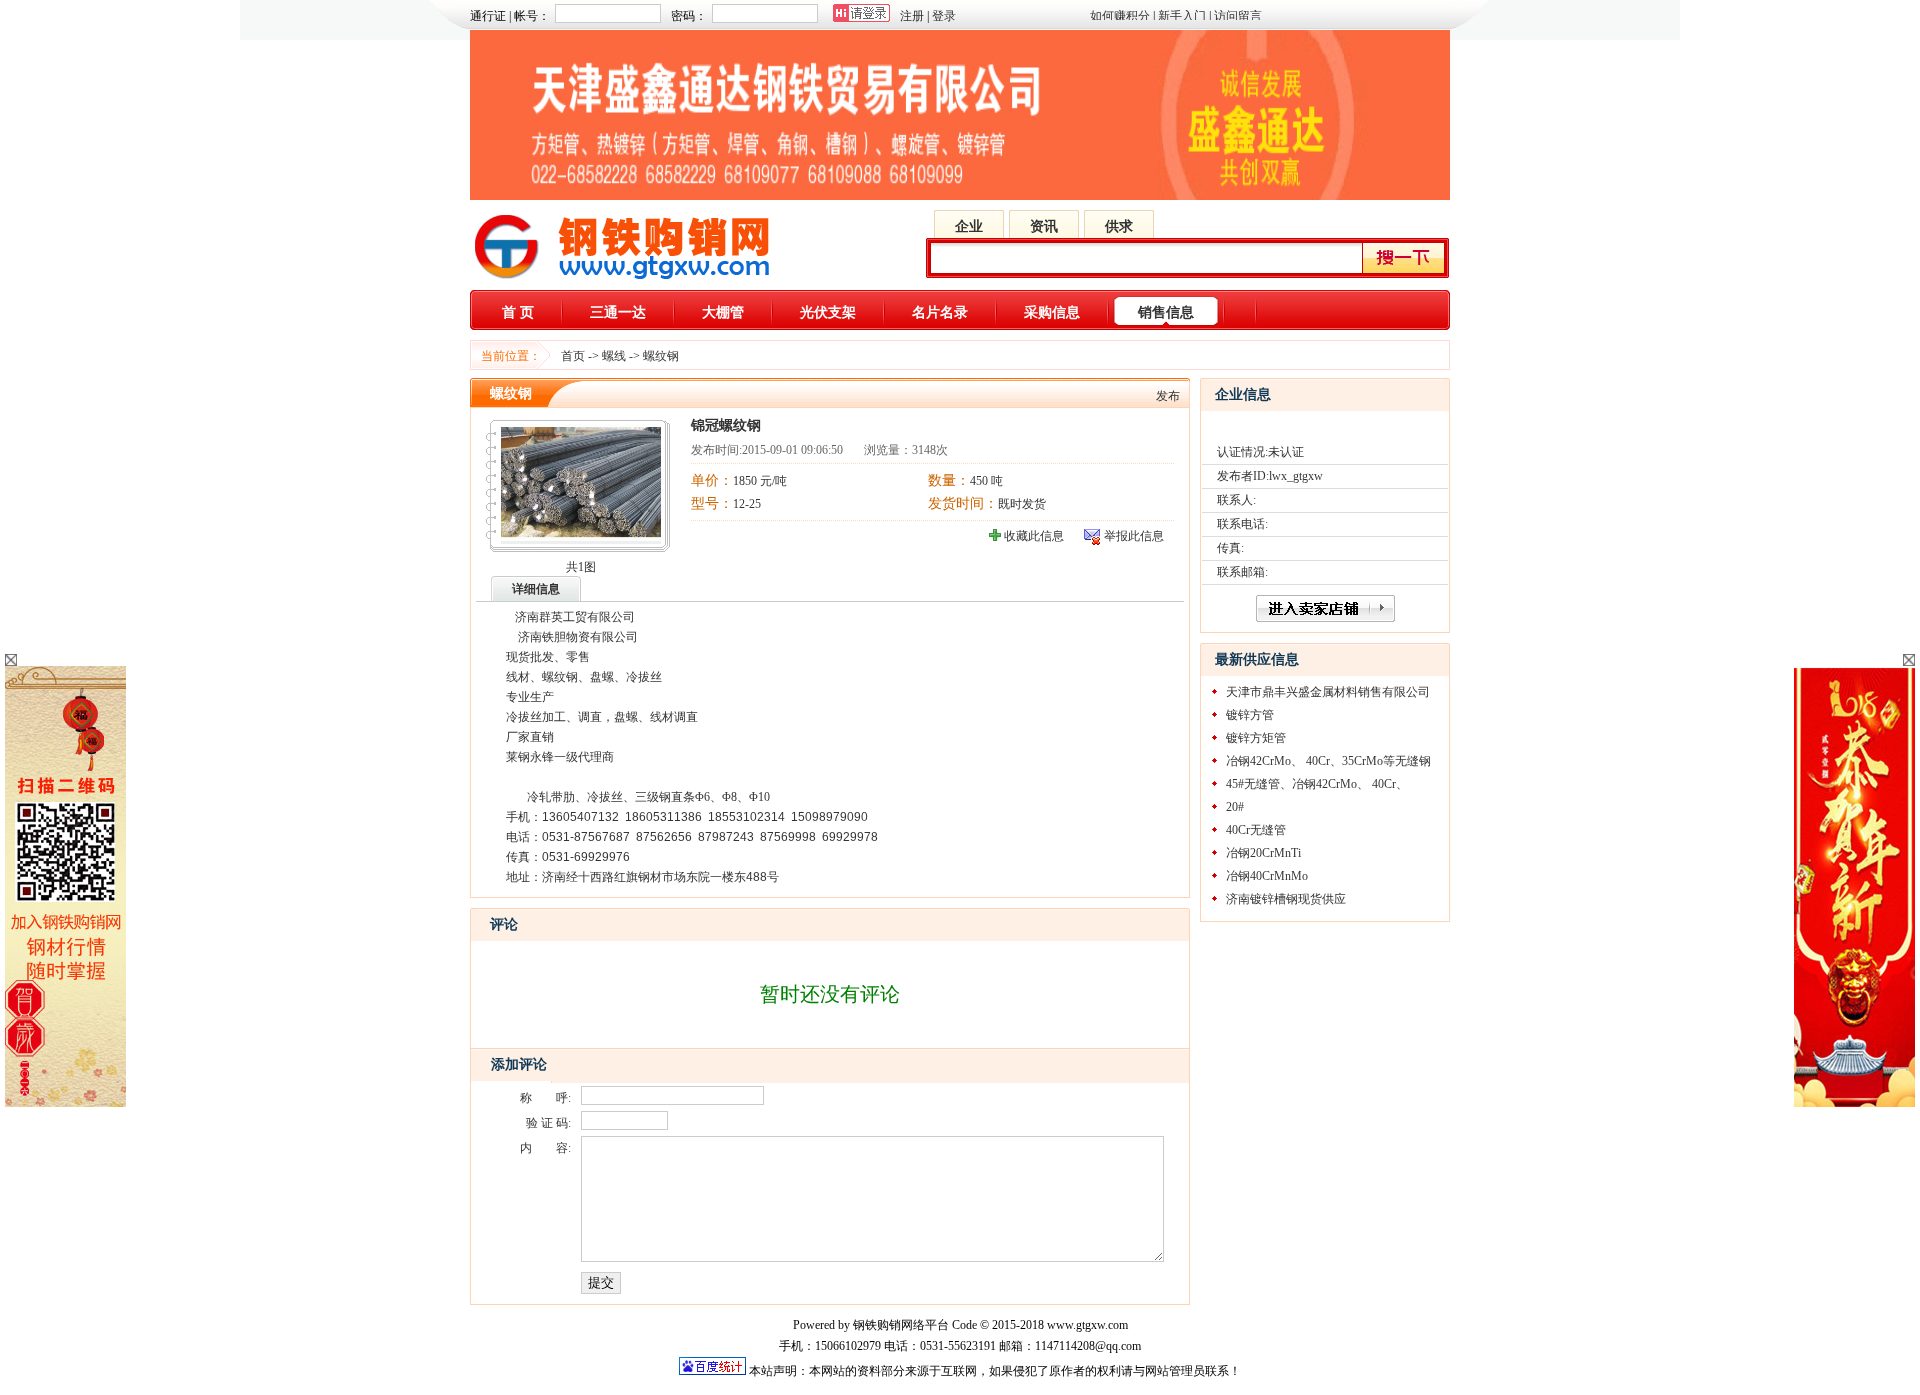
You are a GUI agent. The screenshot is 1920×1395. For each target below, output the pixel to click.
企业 (969, 226)
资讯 (1044, 226)
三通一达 (618, 312)
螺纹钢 (661, 356)
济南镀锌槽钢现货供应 (1286, 899)
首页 (573, 356)
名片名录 (940, 312)
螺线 (614, 356)
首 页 (518, 312)
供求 (1119, 226)
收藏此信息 (1034, 536)
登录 (944, 16)
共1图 (581, 567)
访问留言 (1238, 16)
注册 (912, 16)
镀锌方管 (1250, 715)
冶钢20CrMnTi (1263, 853)
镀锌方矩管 (1256, 738)
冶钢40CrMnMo (1267, 876)
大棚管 (723, 312)
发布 (1168, 396)
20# (1235, 807)
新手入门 (1182, 16)
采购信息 (1052, 312)
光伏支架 (828, 312)
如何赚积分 (1120, 16)
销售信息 (1166, 312)
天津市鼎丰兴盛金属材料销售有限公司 (1328, 692)
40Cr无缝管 (1256, 830)
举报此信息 (1134, 536)
